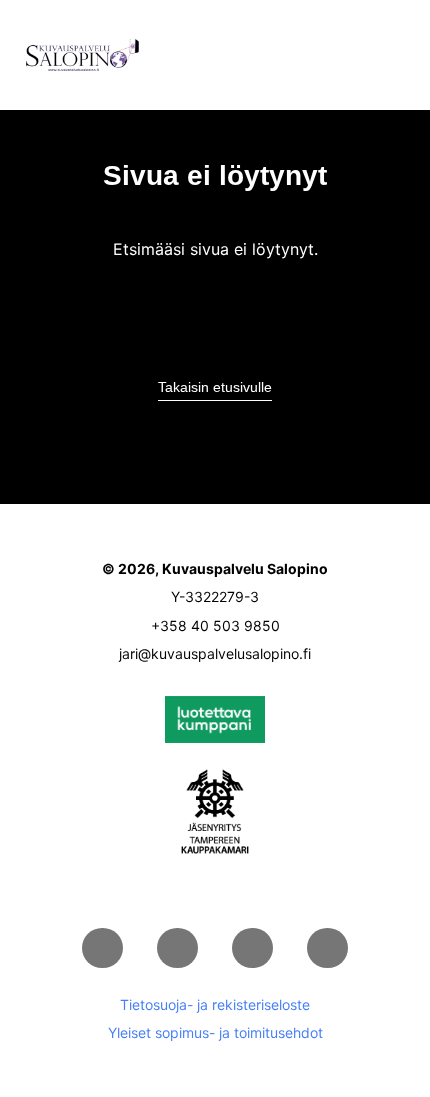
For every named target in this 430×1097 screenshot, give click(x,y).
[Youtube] (327, 948)
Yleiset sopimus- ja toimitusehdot (215, 1032)
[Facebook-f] (177, 948)
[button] (396, 54)
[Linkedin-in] (102, 948)
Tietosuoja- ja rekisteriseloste (215, 1004)
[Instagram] (252, 948)
